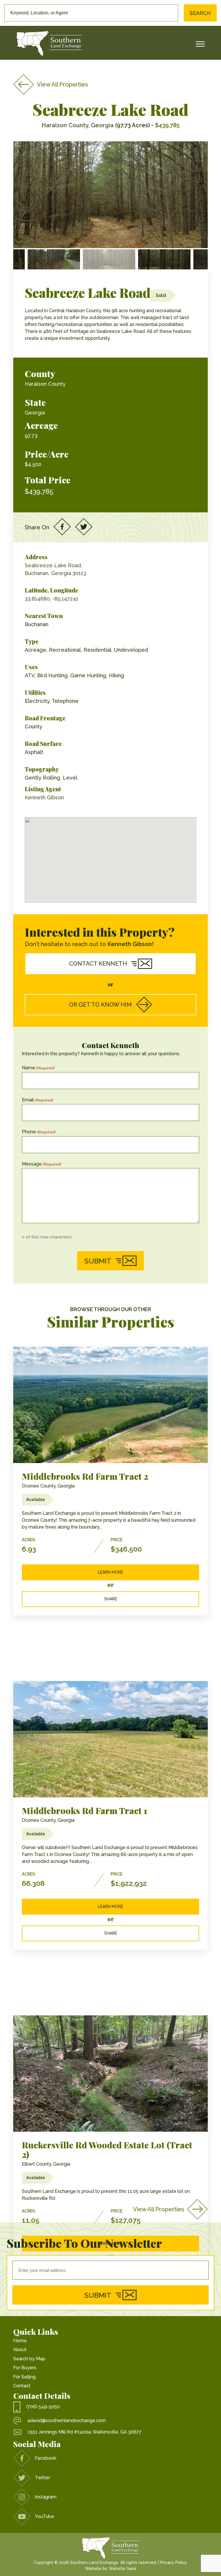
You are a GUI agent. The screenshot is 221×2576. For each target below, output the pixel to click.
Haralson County (45, 384)
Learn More (110, 1572)
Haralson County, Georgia (78, 125)
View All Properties (62, 84)
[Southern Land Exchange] (49, 44)
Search (200, 13)
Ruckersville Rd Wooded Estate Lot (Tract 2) (107, 2150)
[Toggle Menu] (200, 44)
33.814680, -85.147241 (52, 599)
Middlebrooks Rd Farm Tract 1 (84, 1811)
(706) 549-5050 (43, 2407)
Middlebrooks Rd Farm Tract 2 (85, 1476)
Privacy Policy (174, 2563)
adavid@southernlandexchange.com (67, 2420)
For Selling (24, 2377)
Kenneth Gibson (44, 797)
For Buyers (25, 2368)
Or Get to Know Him (100, 1005)
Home (20, 2341)
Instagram (46, 2497)
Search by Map (29, 2359)
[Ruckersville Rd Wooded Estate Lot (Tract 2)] (110, 2074)
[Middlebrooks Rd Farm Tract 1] (110, 1739)
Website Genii (122, 2569)
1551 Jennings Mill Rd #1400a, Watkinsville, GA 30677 (85, 2432)
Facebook (46, 2458)
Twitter (42, 2478)
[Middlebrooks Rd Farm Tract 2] (110, 1405)
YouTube (44, 2516)
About (20, 2350)
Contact (22, 2386)
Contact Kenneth (98, 964)
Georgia (35, 413)
